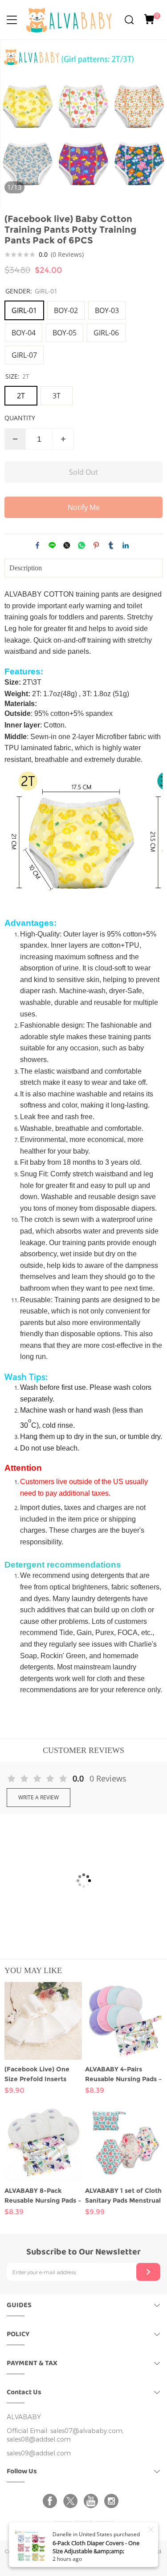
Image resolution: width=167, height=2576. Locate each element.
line (52, 545)
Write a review (39, 1797)
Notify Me (84, 507)
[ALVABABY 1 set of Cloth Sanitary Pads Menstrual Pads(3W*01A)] (124, 2142)
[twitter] (72, 2501)
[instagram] (113, 2501)
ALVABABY (24, 2417)
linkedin (126, 545)
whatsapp (81, 545)
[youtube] (93, 2501)
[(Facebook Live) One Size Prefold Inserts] (43, 2021)
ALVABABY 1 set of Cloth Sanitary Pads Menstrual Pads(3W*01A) (123, 2196)
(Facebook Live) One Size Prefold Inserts (37, 2074)
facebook (37, 545)
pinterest (96, 545)
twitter (67, 545)
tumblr (111, 545)
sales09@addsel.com (39, 2453)
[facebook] (52, 2501)
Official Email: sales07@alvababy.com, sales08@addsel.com (65, 2435)
